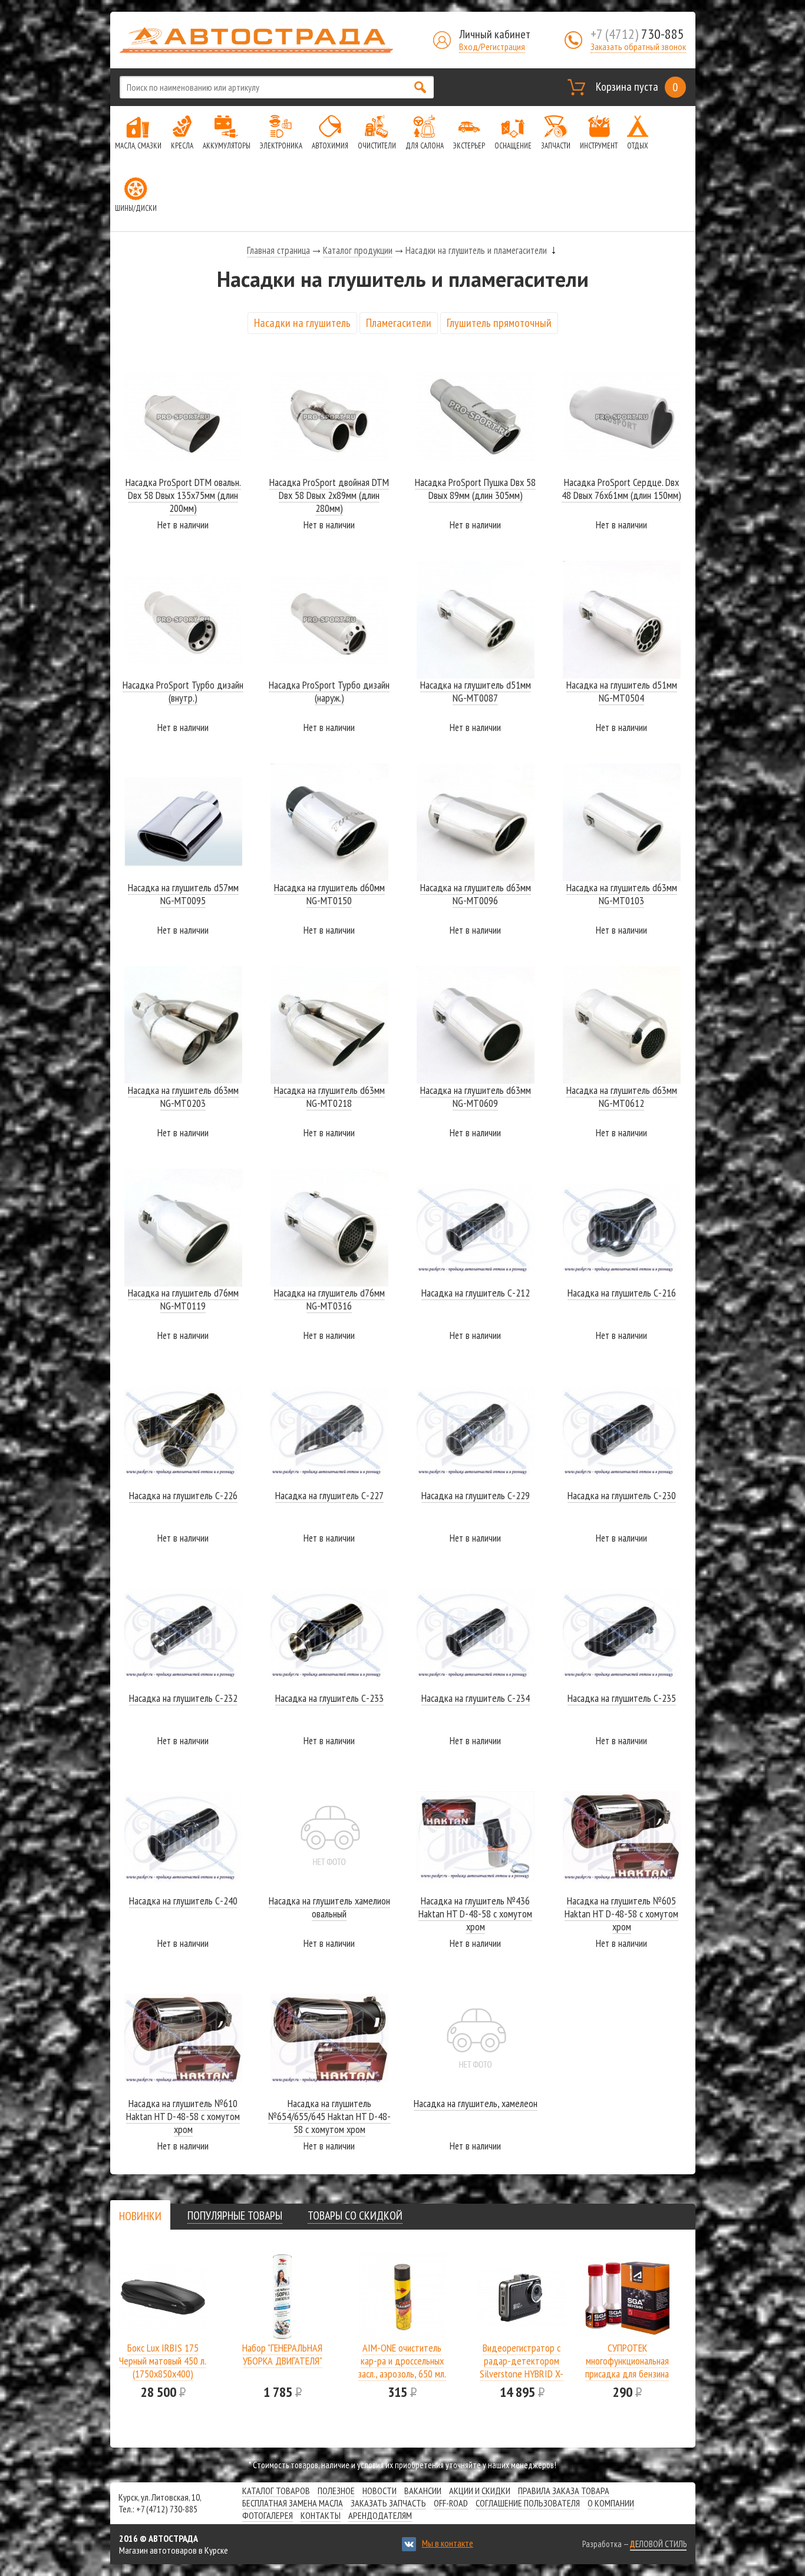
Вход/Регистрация (492, 47)
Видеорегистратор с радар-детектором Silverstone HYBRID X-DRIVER (522, 2367)
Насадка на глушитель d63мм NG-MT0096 (476, 894)
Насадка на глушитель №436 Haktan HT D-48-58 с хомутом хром (475, 1914)
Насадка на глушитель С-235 (622, 1698)
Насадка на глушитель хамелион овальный (329, 1907)
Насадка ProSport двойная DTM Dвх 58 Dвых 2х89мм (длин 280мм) (329, 495)
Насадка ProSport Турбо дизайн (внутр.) (183, 691)
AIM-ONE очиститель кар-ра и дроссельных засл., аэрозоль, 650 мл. (402, 2361)
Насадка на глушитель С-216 (622, 1293)
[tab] (140, 2216)
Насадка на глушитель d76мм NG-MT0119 (183, 1299)
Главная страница (278, 250)
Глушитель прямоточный (499, 323)
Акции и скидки (480, 2491)
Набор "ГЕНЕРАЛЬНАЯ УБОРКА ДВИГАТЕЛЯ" (282, 2354)
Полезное (336, 2491)
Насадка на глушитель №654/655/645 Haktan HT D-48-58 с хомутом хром (329, 2116)
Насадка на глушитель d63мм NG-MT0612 (622, 1097)
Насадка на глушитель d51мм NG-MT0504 (622, 691)
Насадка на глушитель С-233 (329, 1698)
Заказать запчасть (388, 2503)
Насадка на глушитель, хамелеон (476, 2103)
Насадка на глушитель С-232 (183, 1698)
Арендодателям (380, 2515)
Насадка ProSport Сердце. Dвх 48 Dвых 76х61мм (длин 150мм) (621, 489)
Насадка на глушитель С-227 (329, 1495)
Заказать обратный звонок (638, 47)
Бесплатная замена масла (293, 2503)
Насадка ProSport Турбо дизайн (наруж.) (329, 691)
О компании (611, 2503)
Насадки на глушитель (302, 323)
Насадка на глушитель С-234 (476, 1698)
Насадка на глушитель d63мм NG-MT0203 (183, 1097)
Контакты (321, 2515)
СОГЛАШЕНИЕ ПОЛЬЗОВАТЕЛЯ (528, 2503)
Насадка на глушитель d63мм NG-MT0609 (476, 1097)
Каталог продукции (358, 250)
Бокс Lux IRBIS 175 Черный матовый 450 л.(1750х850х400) (163, 2361)
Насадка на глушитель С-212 (476, 1293)
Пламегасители (399, 323)
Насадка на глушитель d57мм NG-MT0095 (183, 894)
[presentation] (140, 2216)
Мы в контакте (448, 2543)
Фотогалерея (268, 2515)
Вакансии (423, 2491)
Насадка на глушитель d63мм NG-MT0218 (329, 1097)
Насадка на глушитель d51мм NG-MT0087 (476, 691)
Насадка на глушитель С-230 (622, 1495)
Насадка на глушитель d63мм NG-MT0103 (622, 894)
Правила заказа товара (564, 2491)
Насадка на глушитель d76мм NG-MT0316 (329, 1299)
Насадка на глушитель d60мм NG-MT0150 (329, 894)
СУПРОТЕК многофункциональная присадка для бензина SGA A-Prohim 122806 (627, 2367)
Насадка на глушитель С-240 (183, 1901)
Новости (380, 2491)
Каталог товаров (276, 2491)
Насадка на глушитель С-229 (476, 1495)
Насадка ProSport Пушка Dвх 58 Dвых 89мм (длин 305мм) (475, 489)
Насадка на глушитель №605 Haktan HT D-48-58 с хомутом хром (621, 1914)
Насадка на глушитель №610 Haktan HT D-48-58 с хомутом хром (183, 2116)
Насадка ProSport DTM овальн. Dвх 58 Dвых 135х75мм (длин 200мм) (183, 495)
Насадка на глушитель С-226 (183, 1495)
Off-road (451, 2503)
